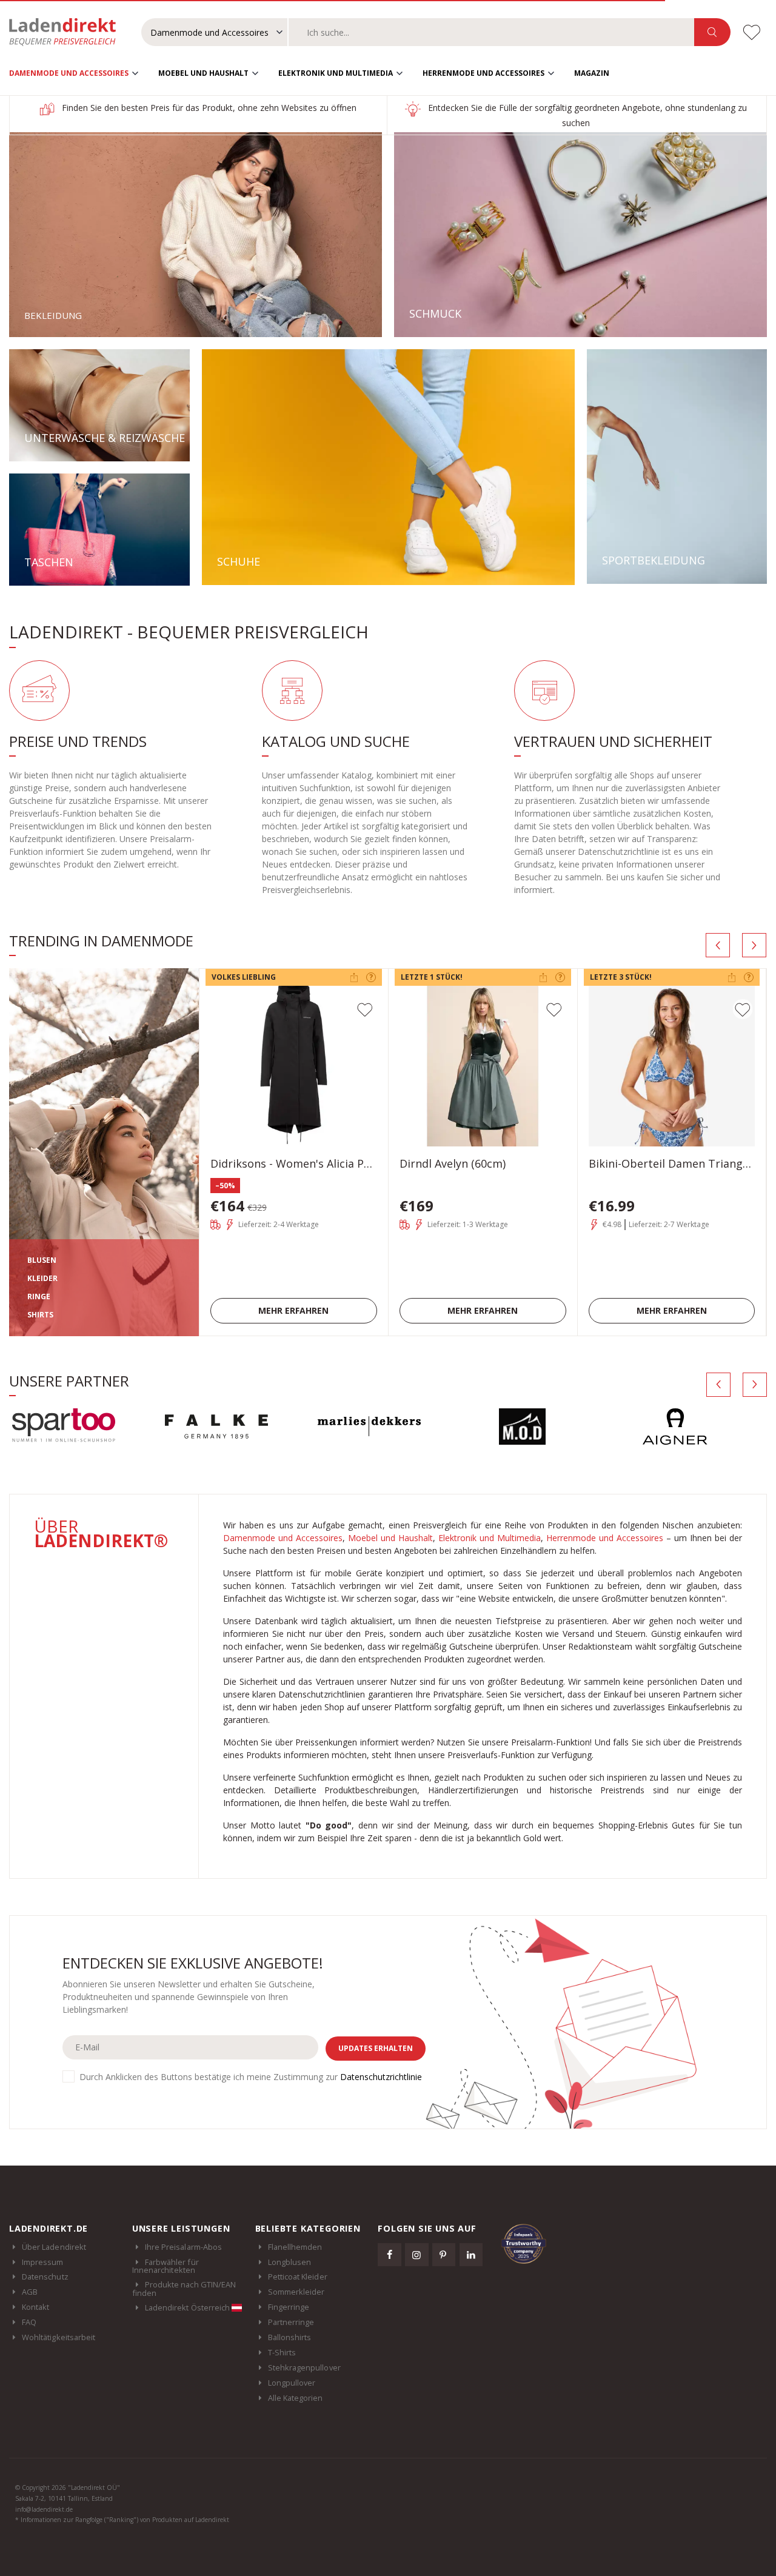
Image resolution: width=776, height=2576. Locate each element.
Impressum (43, 2262)
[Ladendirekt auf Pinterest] (444, 2255)
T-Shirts (282, 2352)
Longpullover (292, 2383)
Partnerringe (291, 2322)
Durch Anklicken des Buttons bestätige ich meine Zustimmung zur (251, 2077)
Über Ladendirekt (54, 2247)
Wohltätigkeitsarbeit (59, 2337)
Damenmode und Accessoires (69, 73)
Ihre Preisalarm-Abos (183, 2247)
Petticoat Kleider (298, 2277)
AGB (30, 2292)
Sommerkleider (296, 2292)
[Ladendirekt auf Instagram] (416, 2255)
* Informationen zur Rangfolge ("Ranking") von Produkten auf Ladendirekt (122, 2520)
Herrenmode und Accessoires (483, 73)
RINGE (39, 1296)
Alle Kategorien (296, 2398)
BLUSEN (42, 1260)
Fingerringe (289, 2307)
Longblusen (290, 2262)
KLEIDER (42, 1278)
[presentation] (718, 945)
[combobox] (491, 32)
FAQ (29, 2322)
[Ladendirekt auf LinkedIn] (471, 2255)
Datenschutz (45, 2277)
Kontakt (35, 2307)
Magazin (592, 73)
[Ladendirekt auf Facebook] (389, 2255)
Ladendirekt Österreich (188, 2307)
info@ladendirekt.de (44, 2509)
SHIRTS (40, 1315)
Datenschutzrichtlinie (381, 2077)
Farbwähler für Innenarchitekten (166, 2266)
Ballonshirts (290, 2337)
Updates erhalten (376, 2048)
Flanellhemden (295, 2247)
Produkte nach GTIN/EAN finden (184, 2289)
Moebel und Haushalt (203, 73)
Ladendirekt (69, 32)
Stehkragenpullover (304, 2367)
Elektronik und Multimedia (336, 73)
